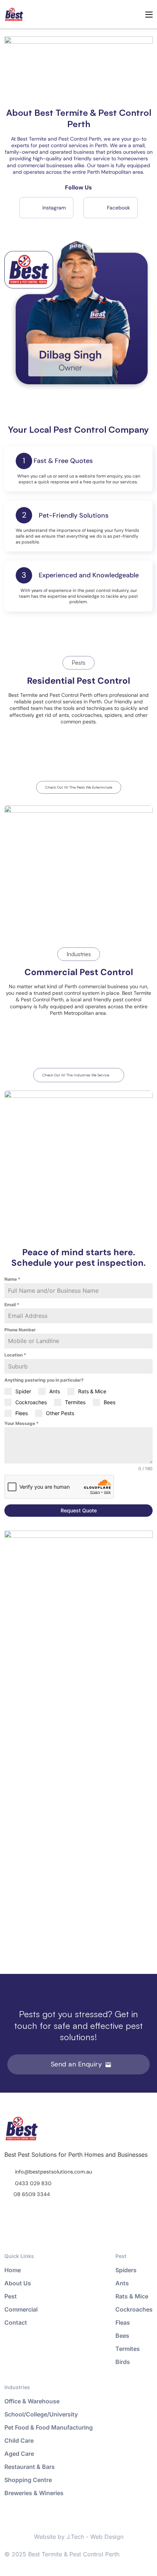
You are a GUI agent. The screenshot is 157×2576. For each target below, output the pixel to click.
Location (15, 1355)
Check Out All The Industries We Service (76, 1075)
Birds (123, 2362)
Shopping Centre (28, 2480)
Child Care (19, 2440)
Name (12, 1279)
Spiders (126, 2270)
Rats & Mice (132, 2296)
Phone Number (20, 1330)
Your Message (22, 1423)
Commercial (21, 2309)
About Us (18, 2283)
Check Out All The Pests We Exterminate (79, 787)
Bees (122, 2336)
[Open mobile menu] (149, 15)
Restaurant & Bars (30, 2467)
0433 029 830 (33, 2183)
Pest (11, 2296)
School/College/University (41, 2414)
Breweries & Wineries (34, 2493)
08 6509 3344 (32, 2194)
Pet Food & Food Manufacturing (49, 2427)
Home (13, 2270)
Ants (122, 2283)
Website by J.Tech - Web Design (79, 2537)
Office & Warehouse (32, 2401)
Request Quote (79, 1510)
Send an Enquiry (76, 2064)
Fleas (123, 2322)
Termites (128, 2349)
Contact (16, 2322)
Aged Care (19, 2454)
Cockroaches (134, 2309)
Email (12, 1305)
